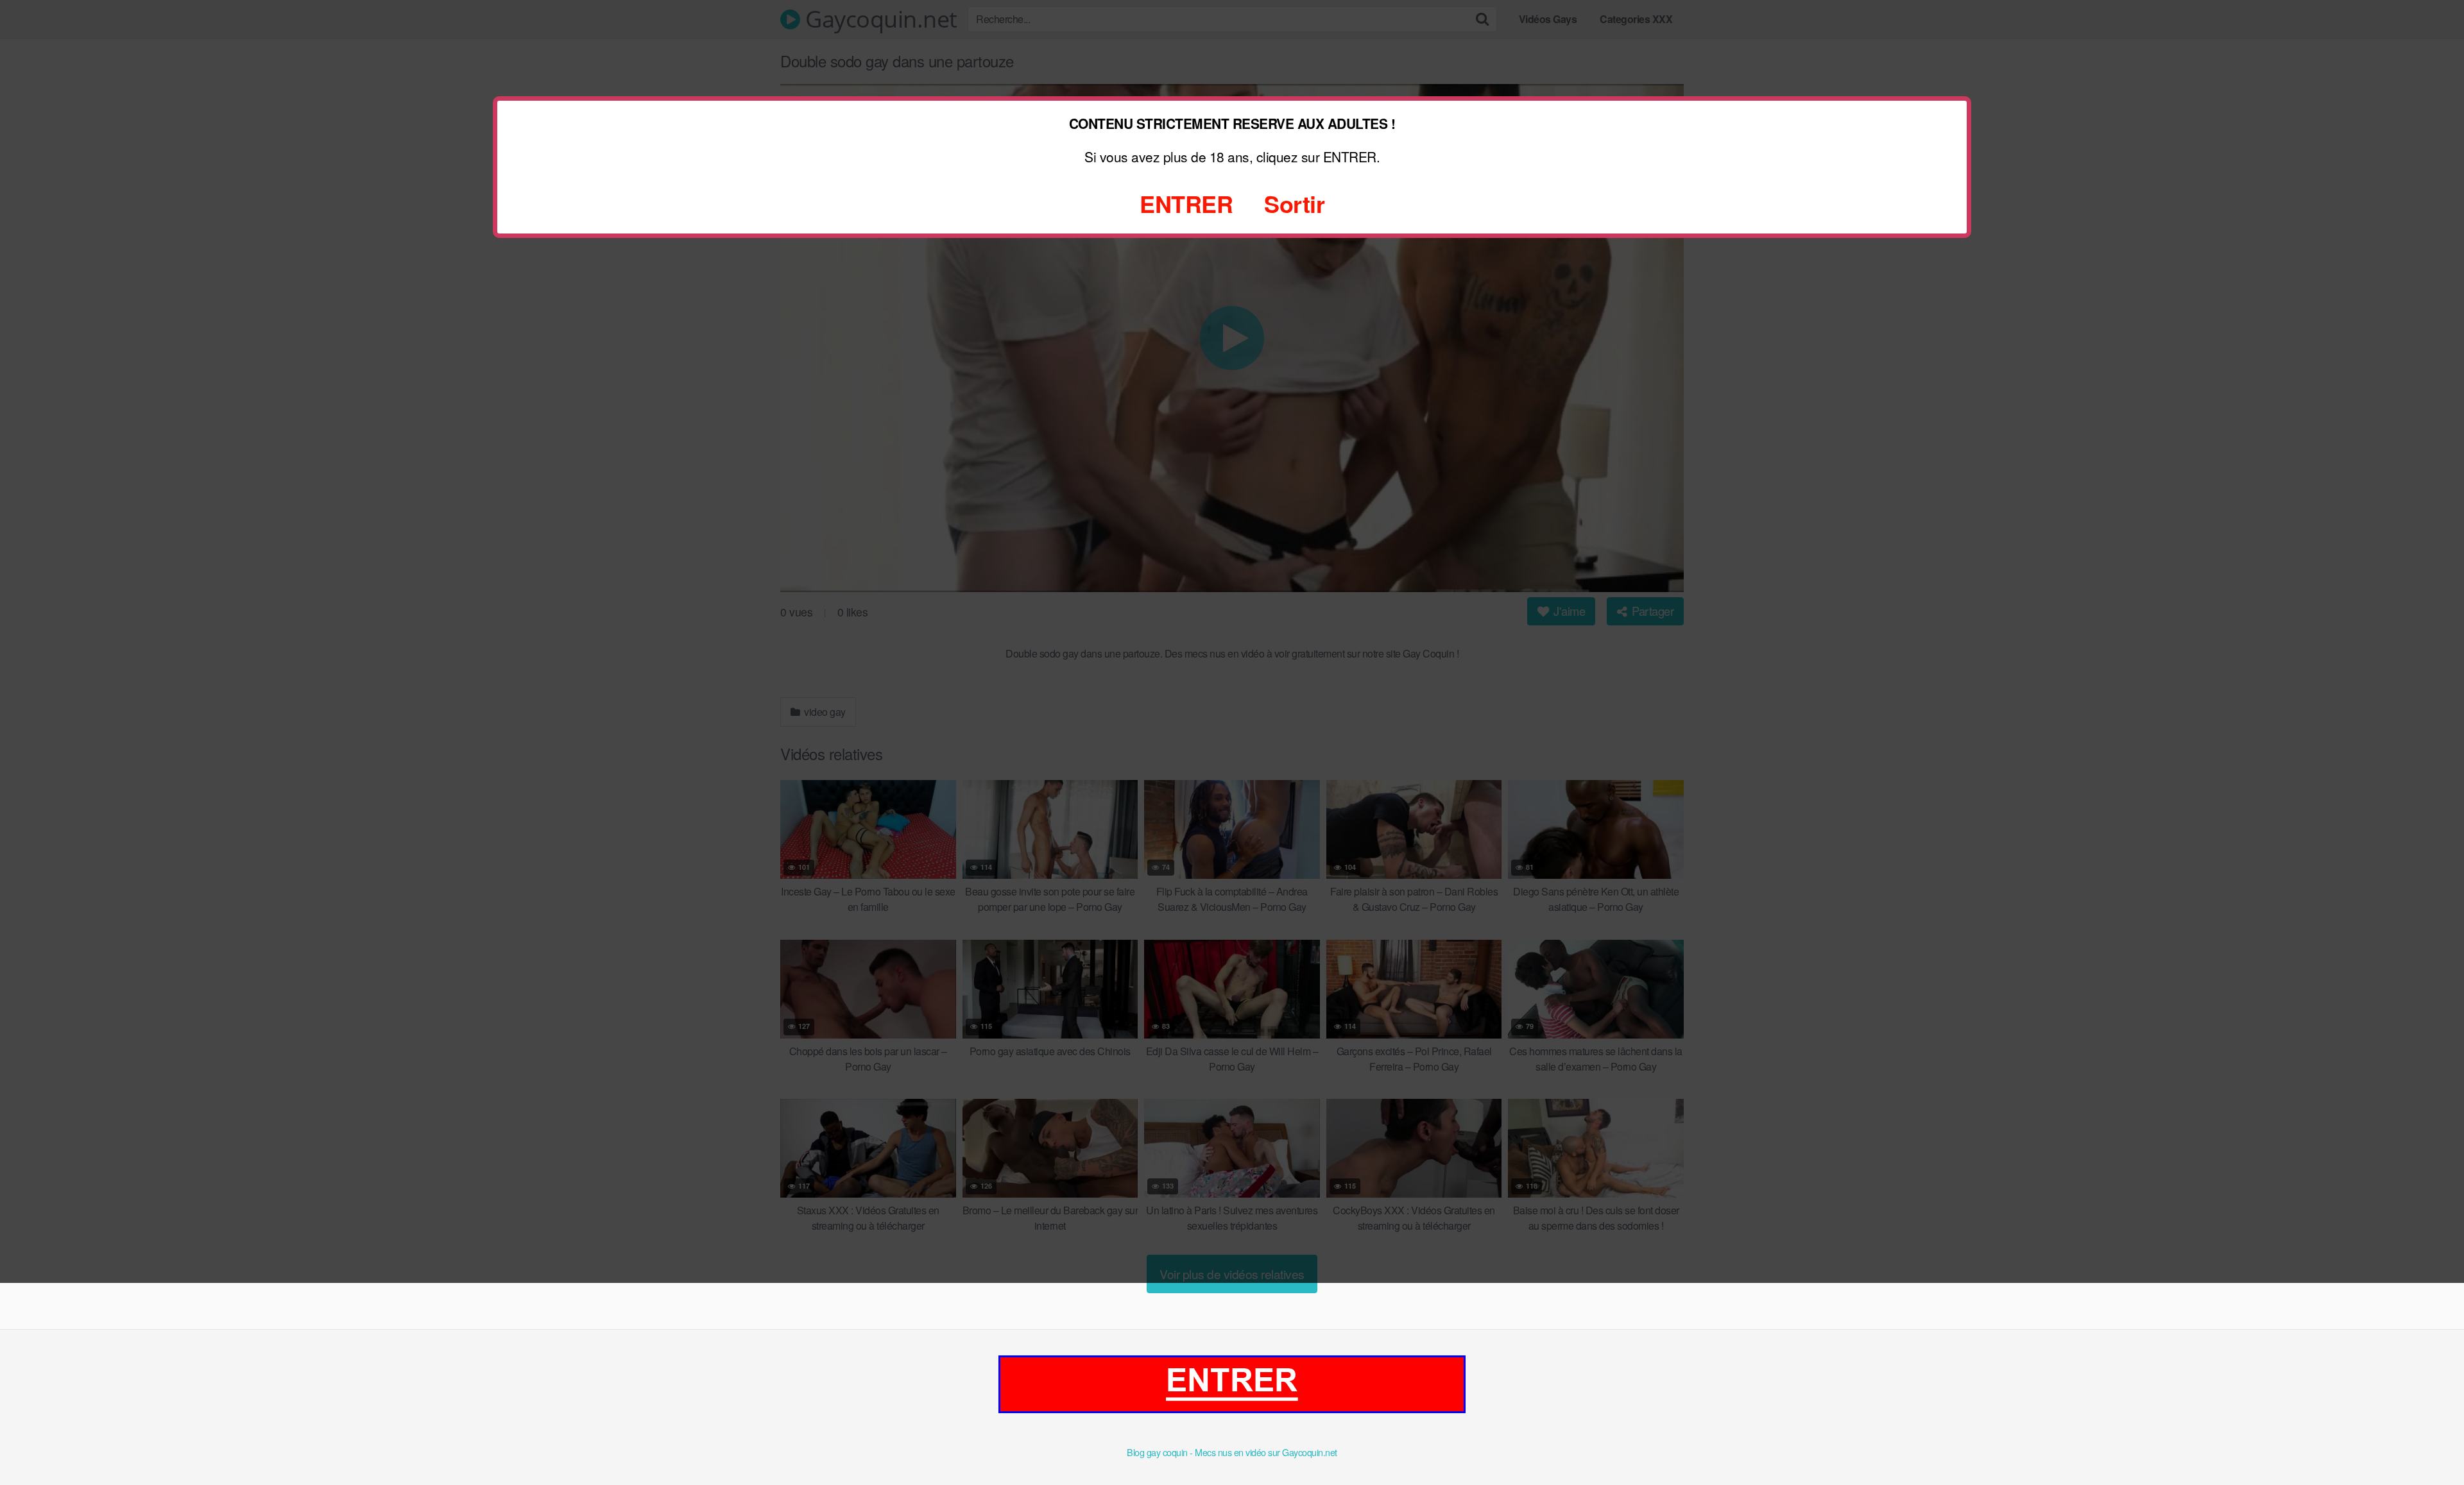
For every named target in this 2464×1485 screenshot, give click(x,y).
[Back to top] (2429, 1444)
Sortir (1294, 203)
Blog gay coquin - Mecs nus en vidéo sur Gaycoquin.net (1232, 1452)
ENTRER (1186, 203)
